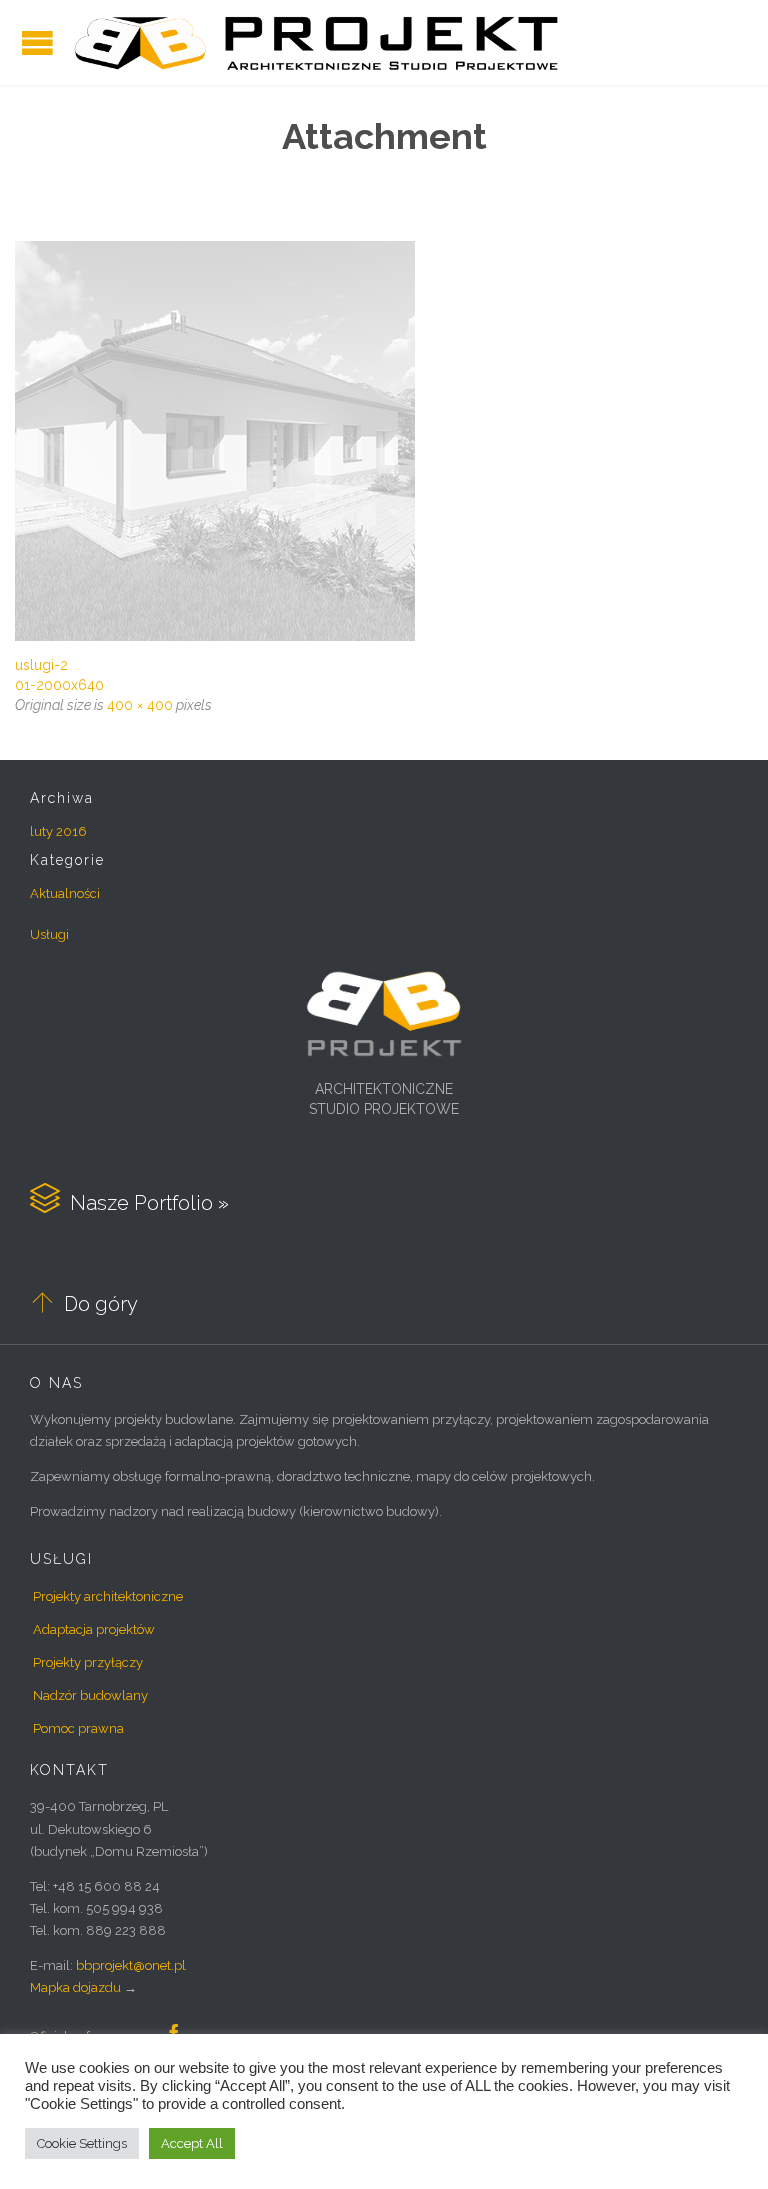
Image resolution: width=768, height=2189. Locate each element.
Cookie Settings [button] (82, 2143)
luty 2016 (58, 831)
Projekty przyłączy (88, 1662)
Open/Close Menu (37, 42)
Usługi (49, 934)
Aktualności (65, 893)
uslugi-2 (41, 665)
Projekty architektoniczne (108, 1596)
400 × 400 (140, 705)
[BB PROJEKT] (316, 42)
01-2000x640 (59, 685)
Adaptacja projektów (94, 1629)
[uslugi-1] (384, 441)
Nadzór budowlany (90, 1695)
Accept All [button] (192, 2143)
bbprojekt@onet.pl (131, 1965)
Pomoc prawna (78, 1728)
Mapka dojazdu (75, 1987)
